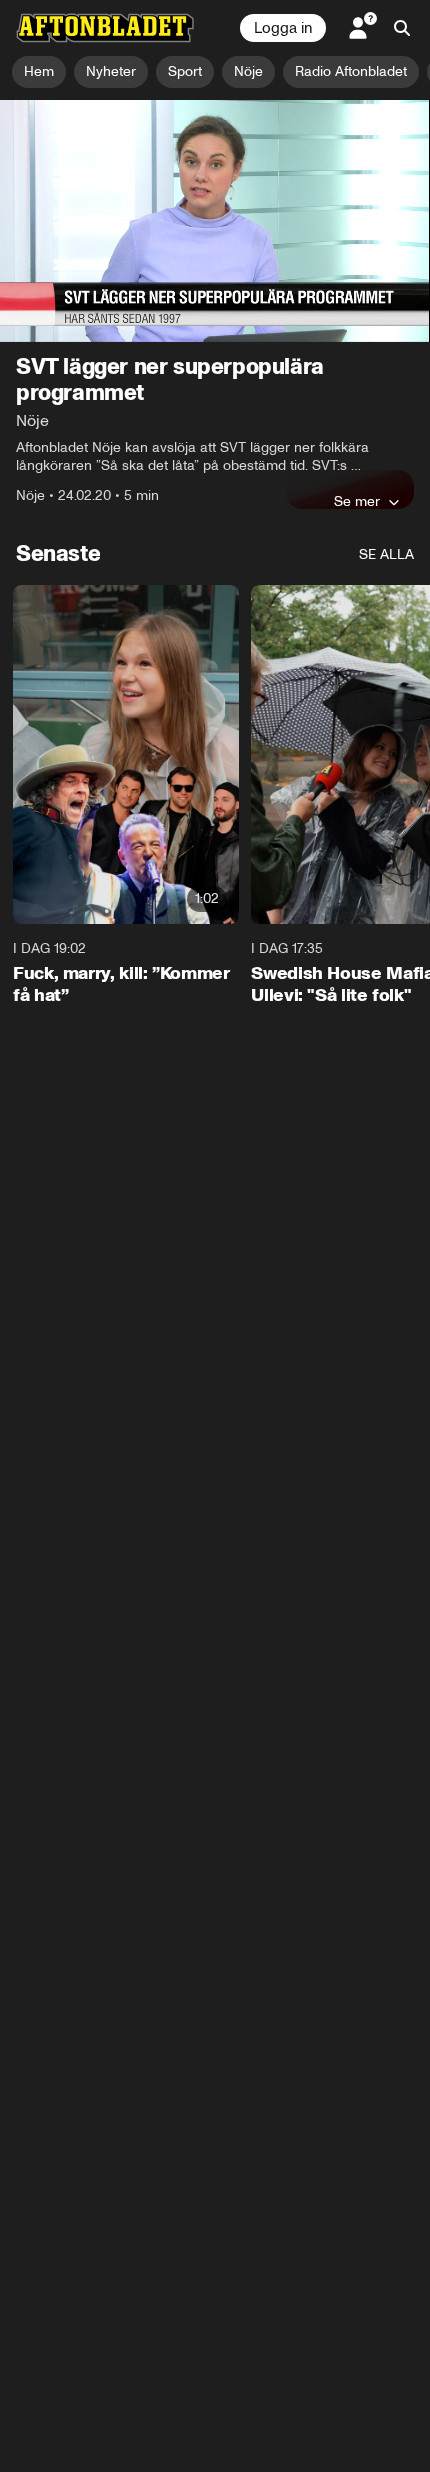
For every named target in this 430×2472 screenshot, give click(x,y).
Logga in (283, 28)
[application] (215, 221)
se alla (386, 554)
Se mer (357, 501)
